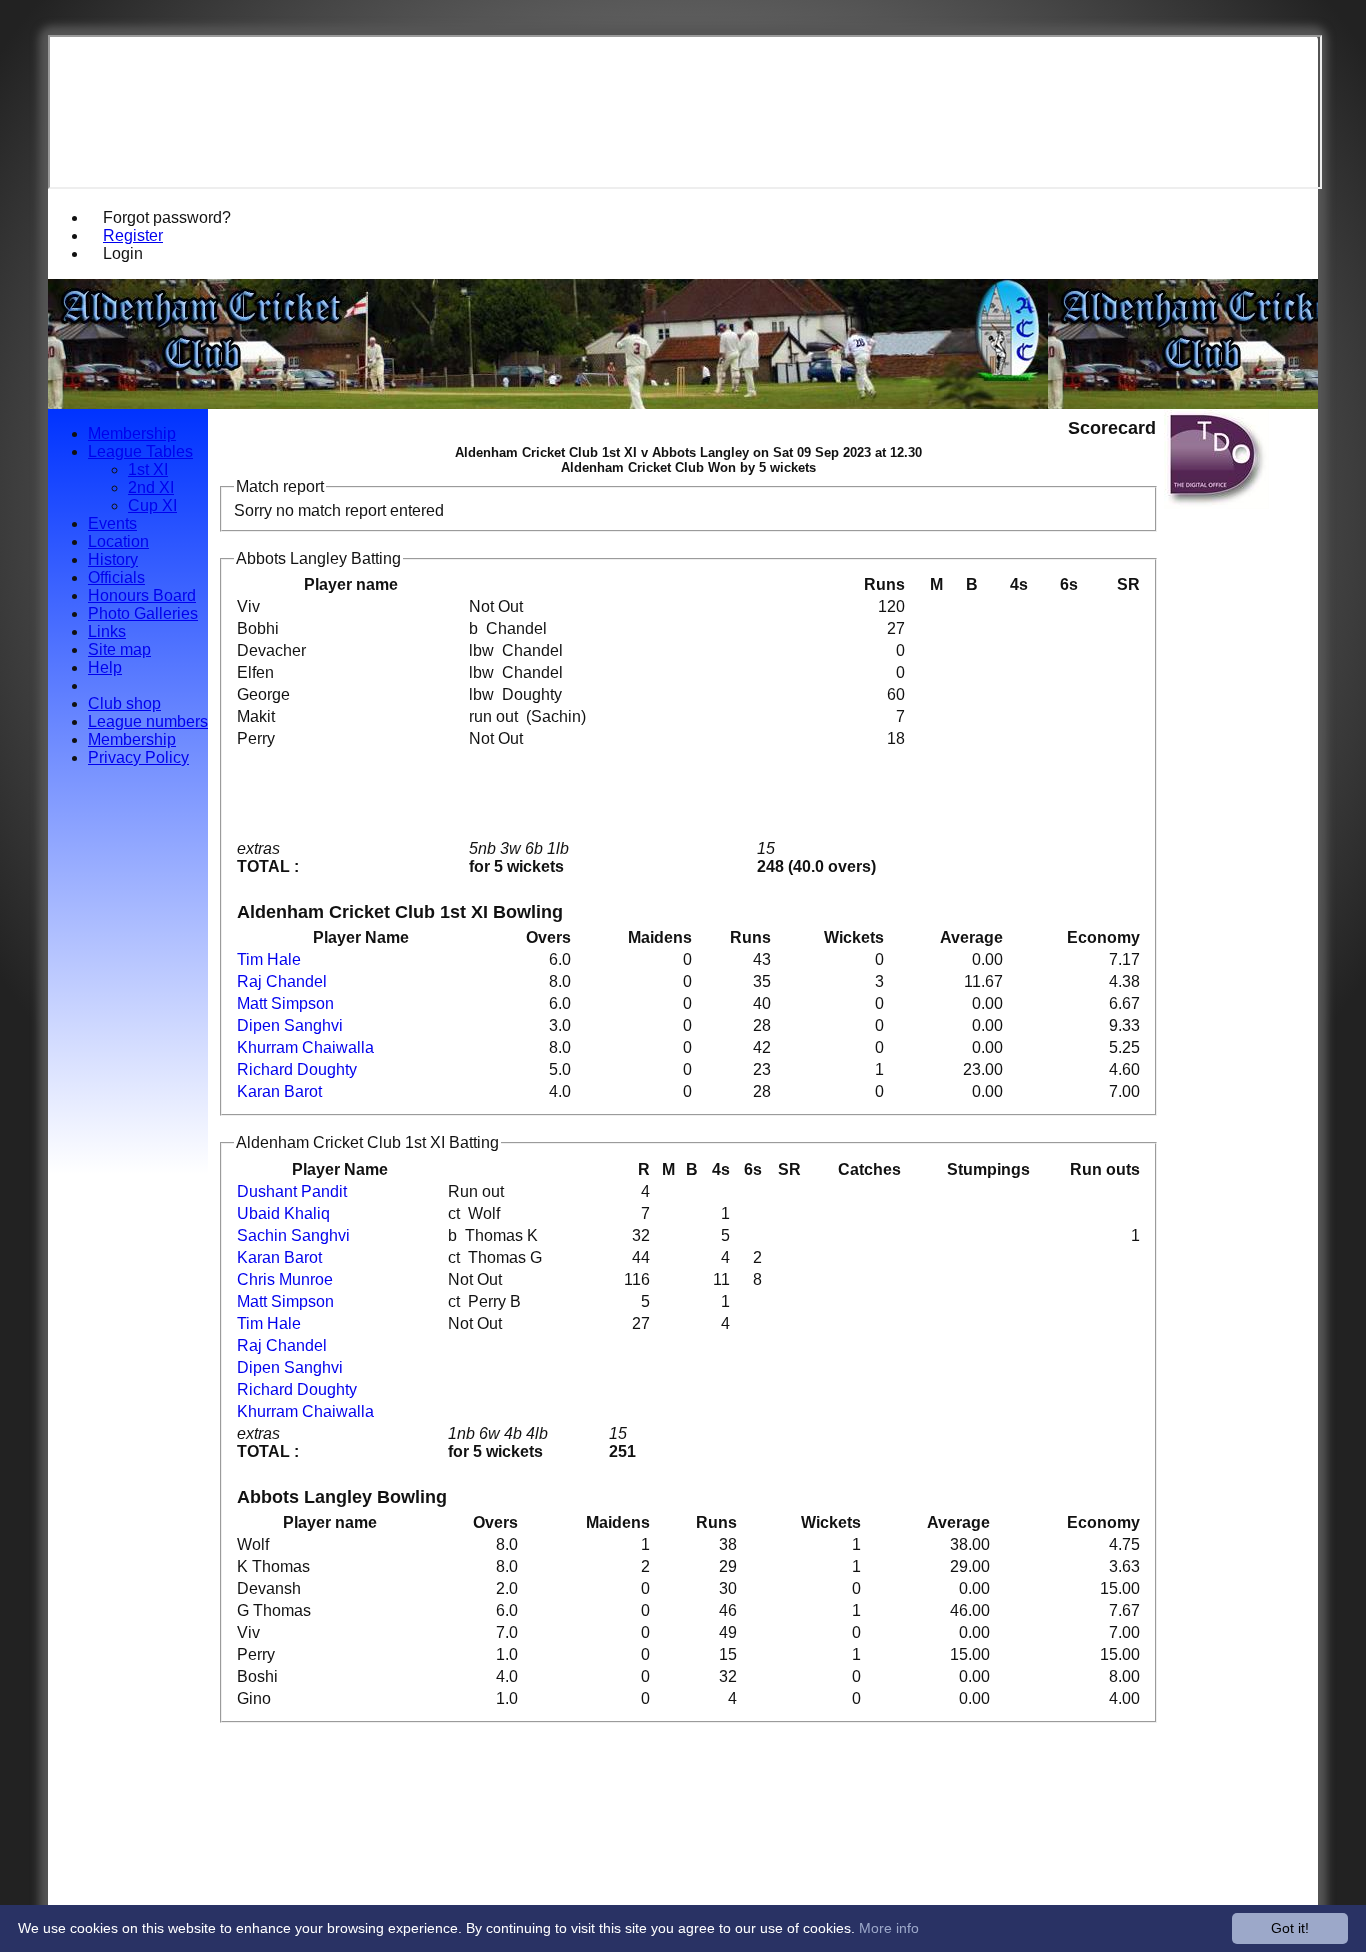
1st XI (148, 469)
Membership (132, 433)
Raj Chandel (282, 981)
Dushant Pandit (292, 1191)
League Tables (140, 451)
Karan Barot (279, 1091)
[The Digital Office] (1216, 503)
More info (889, 1928)
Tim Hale (269, 959)
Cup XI (152, 505)
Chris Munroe (285, 1279)
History (113, 559)
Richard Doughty (297, 1069)
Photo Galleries (143, 613)
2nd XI (151, 487)
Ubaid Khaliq (283, 1213)
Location (118, 541)
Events (112, 523)
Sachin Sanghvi (293, 1235)
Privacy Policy (138, 757)
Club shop (124, 703)
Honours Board (142, 595)
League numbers (148, 721)
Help (105, 667)
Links (107, 631)
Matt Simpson (285, 1003)
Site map (119, 649)
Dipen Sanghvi (290, 1025)
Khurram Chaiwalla (305, 1047)
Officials (116, 577)
